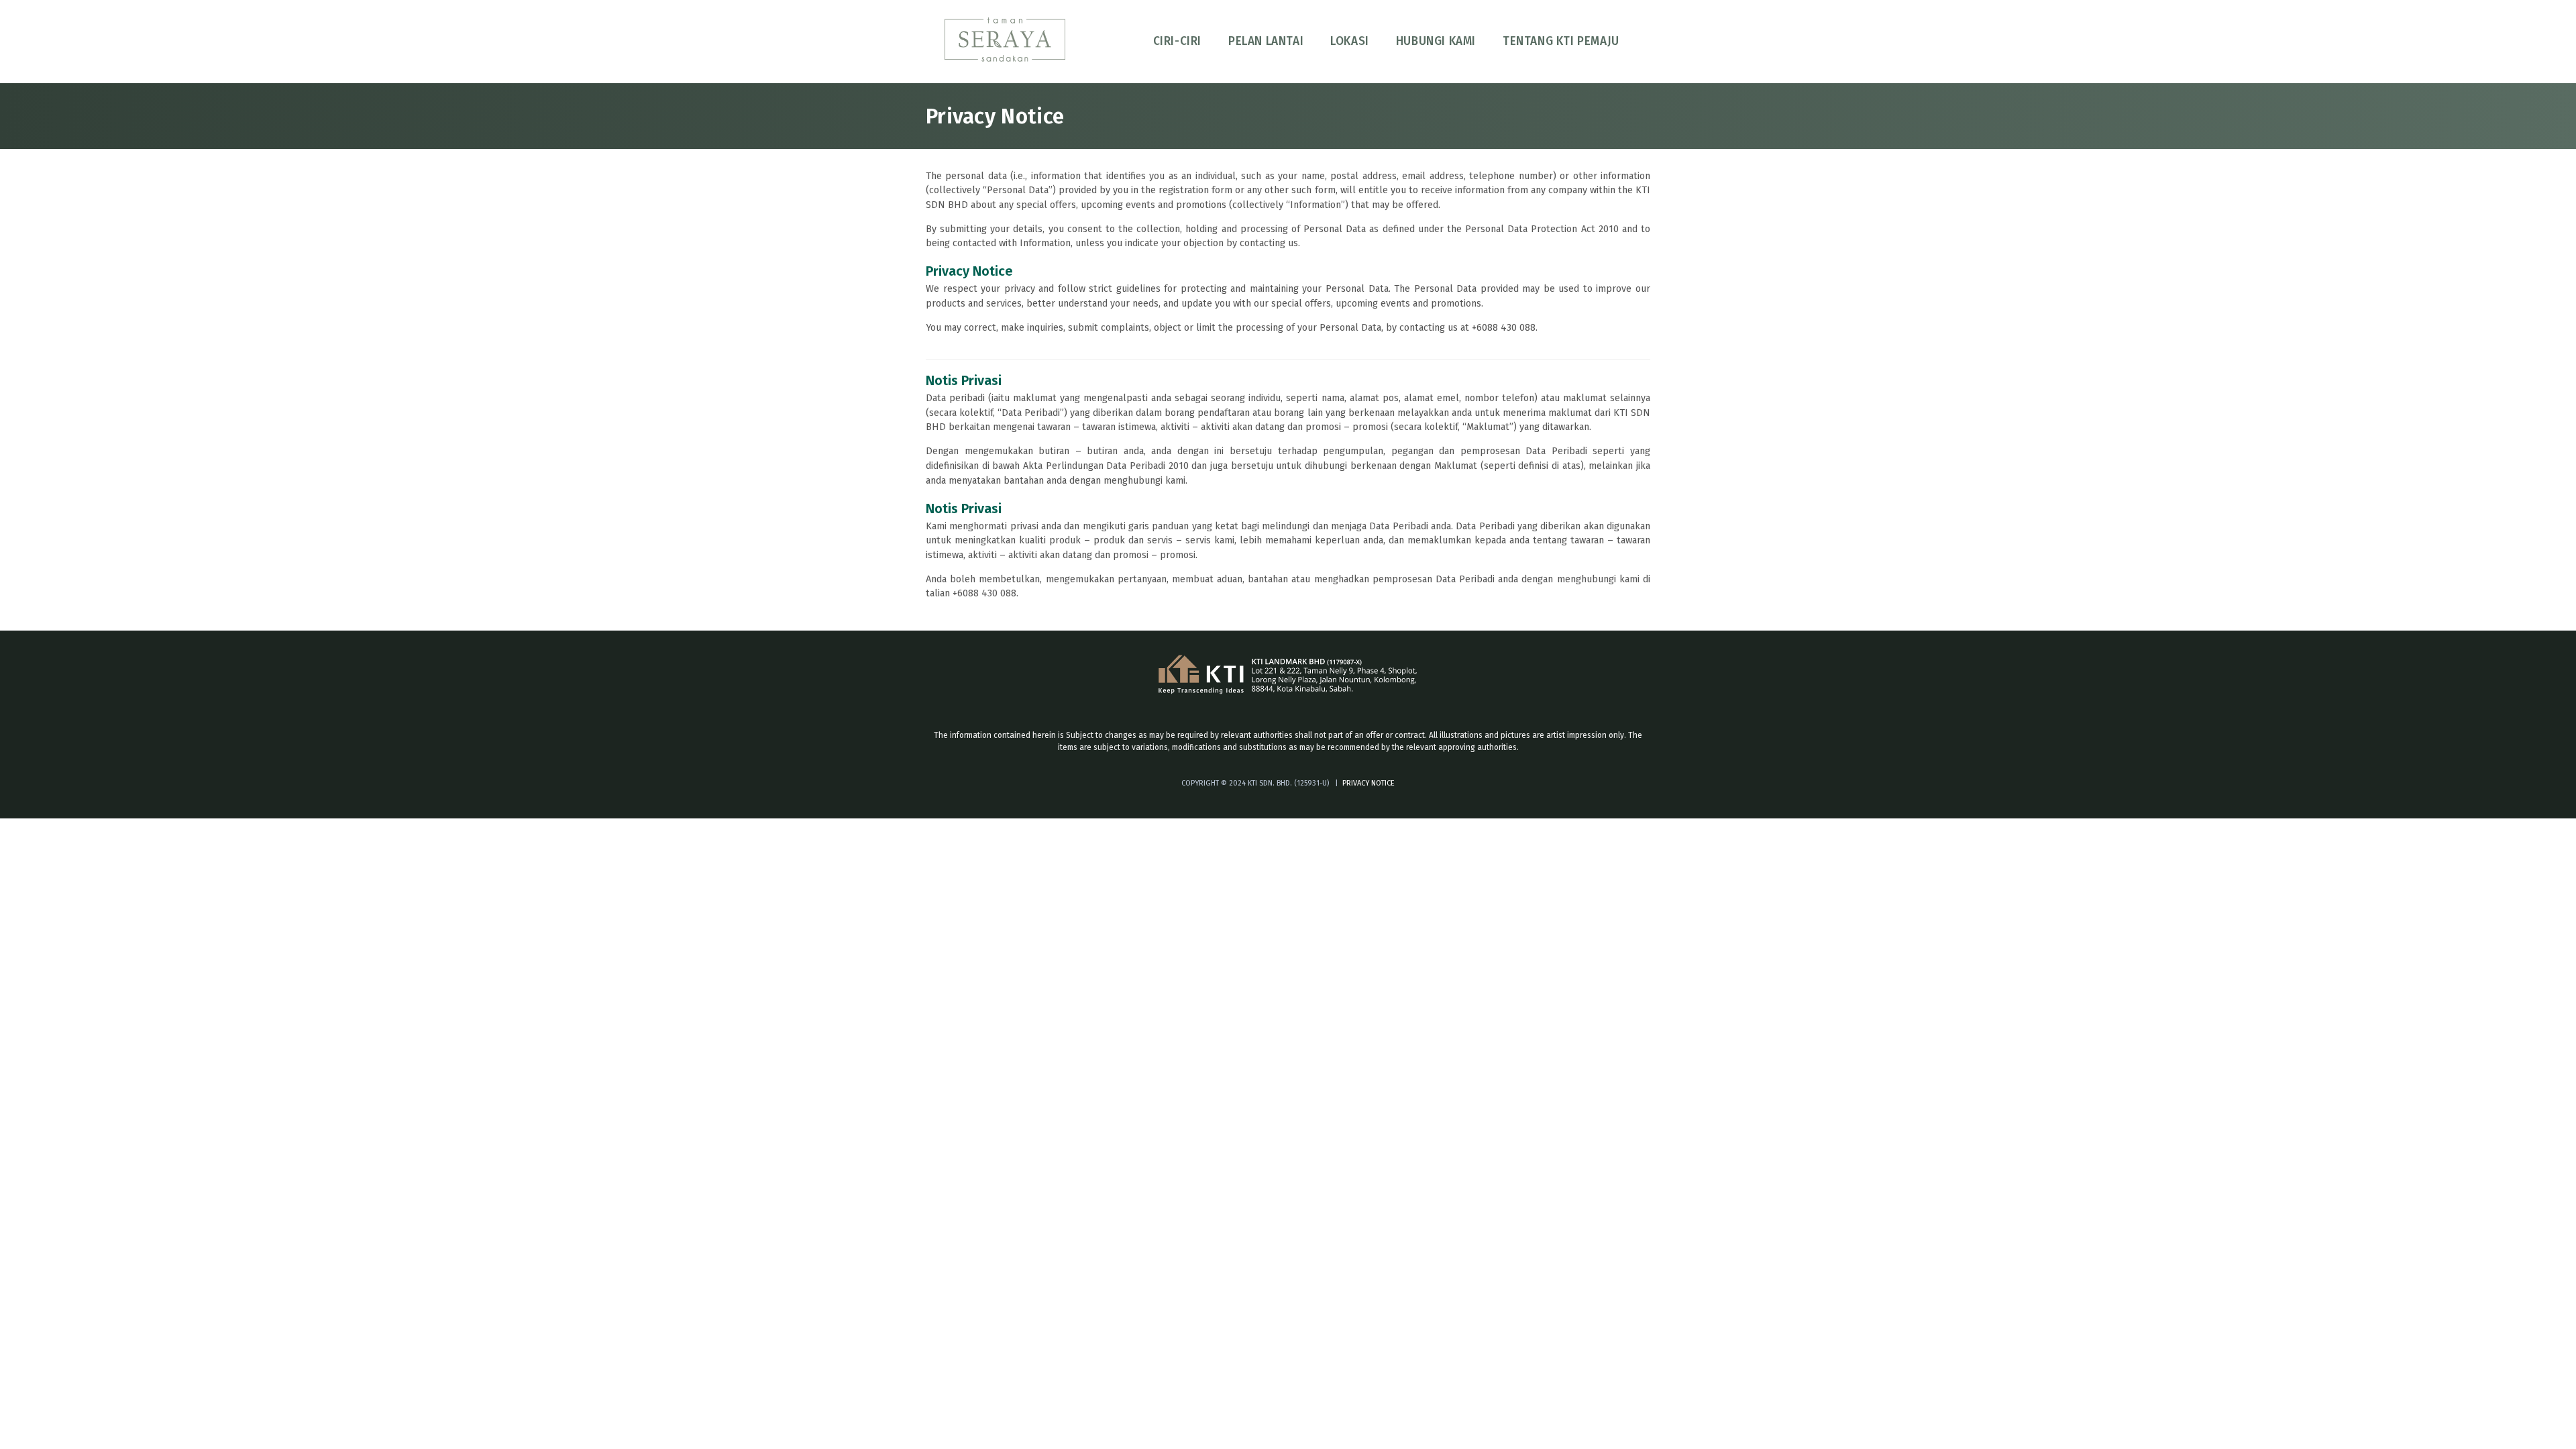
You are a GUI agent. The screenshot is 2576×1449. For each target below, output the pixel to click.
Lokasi (1350, 41)
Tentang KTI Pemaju (1561, 41)
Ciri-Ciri (1177, 41)
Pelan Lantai (1266, 41)
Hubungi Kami (1436, 41)
